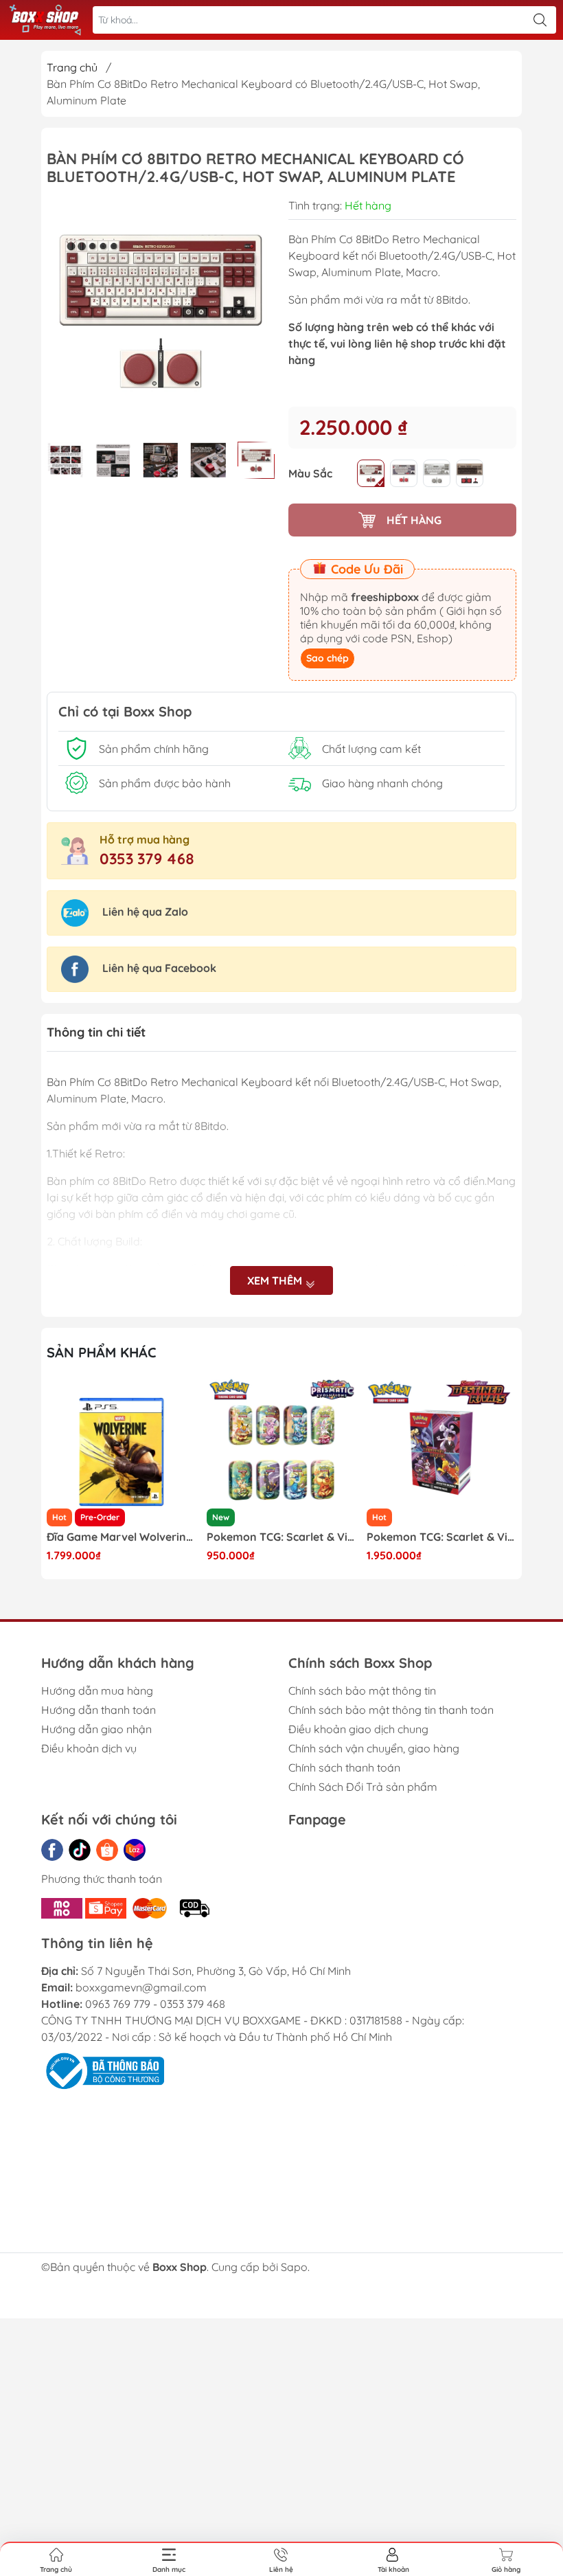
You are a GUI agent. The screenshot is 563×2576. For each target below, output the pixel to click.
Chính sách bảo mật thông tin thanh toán (391, 1710)
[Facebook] (52, 1850)
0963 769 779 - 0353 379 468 (155, 2004)
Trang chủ (72, 67)
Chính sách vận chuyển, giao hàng (374, 1748)
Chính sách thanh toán (344, 1767)
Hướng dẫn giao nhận (96, 1729)
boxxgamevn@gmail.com (141, 1987)
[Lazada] (135, 1850)
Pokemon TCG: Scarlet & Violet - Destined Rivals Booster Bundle (281, 1537)
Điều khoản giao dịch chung (358, 1729)
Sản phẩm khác (102, 1352)
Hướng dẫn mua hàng (97, 1691)
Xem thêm (276, 1280)
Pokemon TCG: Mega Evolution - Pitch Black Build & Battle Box (441, 1537)
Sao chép (328, 658)
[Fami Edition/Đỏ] (371, 473)
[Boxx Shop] (45, 20)
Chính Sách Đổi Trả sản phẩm (363, 1787)
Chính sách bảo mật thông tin (362, 1691)
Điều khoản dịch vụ (89, 1748)
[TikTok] (80, 1850)
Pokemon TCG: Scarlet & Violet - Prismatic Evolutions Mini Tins (122, 1537)
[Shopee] (107, 1850)
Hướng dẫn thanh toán (99, 1710)
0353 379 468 (147, 859)
